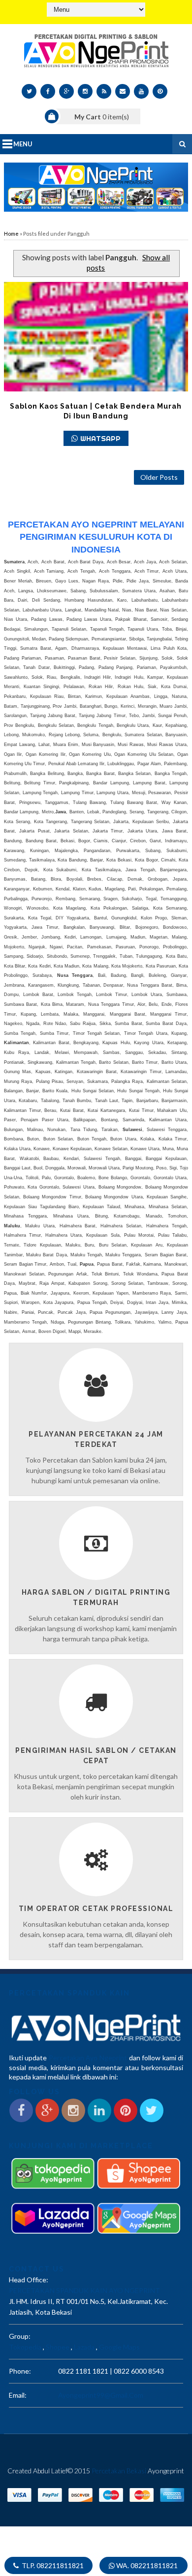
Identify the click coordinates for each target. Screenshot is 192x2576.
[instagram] (85, 91)
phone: (20, 2371)
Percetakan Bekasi (119, 2471)
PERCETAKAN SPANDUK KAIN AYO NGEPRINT (84, 2290)
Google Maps (119, 2347)
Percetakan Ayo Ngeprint (88, 2058)
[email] (123, 91)
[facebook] (48, 91)
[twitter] (29, 91)
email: (18, 2395)
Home (11, 234)
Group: (20, 2336)
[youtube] (141, 91)
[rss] (104, 91)
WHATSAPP (100, 438)
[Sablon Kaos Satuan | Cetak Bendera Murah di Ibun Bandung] (96, 337)
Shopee (58, 2347)
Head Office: (29, 2280)
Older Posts (159, 477)
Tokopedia (25, 2347)
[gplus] (66, 91)
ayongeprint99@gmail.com (101, 2395)
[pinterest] (160, 91)
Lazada (84, 2347)
